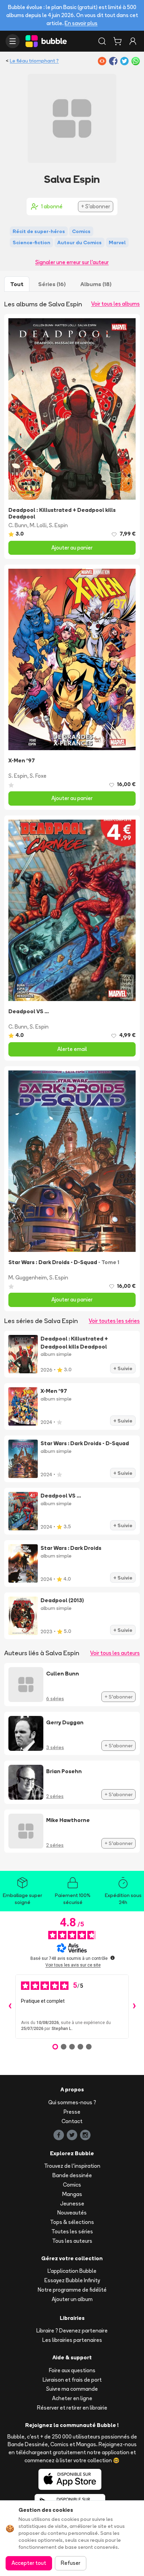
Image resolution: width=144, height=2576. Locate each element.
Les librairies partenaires (72, 2340)
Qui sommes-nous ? (72, 2102)
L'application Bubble (72, 2271)
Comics (72, 2185)
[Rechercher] (102, 41)
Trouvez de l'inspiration (72, 2166)
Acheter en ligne (72, 2398)
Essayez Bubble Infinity (72, 2280)
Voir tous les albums (116, 304)
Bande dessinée (72, 2175)
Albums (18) (96, 284)
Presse (72, 2112)
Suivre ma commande (72, 2389)
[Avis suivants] (134, 2007)
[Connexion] (133, 41)
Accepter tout (29, 2563)
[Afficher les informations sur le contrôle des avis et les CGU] (113, 1958)
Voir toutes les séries (114, 1321)
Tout (17, 284)
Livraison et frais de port (72, 2380)
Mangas (72, 2194)
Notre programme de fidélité (72, 2290)
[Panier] (117, 41)
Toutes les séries (72, 2231)
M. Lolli (38, 525)
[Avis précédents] (10, 2007)
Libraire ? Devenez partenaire (72, 2331)
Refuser (71, 2563)
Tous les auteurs (72, 2241)
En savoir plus (81, 23)
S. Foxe (38, 776)
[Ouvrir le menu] (13, 41)
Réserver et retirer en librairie (72, 2408)
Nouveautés (72, 2213)
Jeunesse (72, 2204)
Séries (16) (52, 284)
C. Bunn (18, 525)
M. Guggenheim (28, 1278)
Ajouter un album (72, 2299)
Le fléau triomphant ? (34, 61)
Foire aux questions (72, 2370)
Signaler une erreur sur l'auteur (72, 262)
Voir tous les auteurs (115, 1653)
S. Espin (58, 525)
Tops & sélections (72, 2222)
